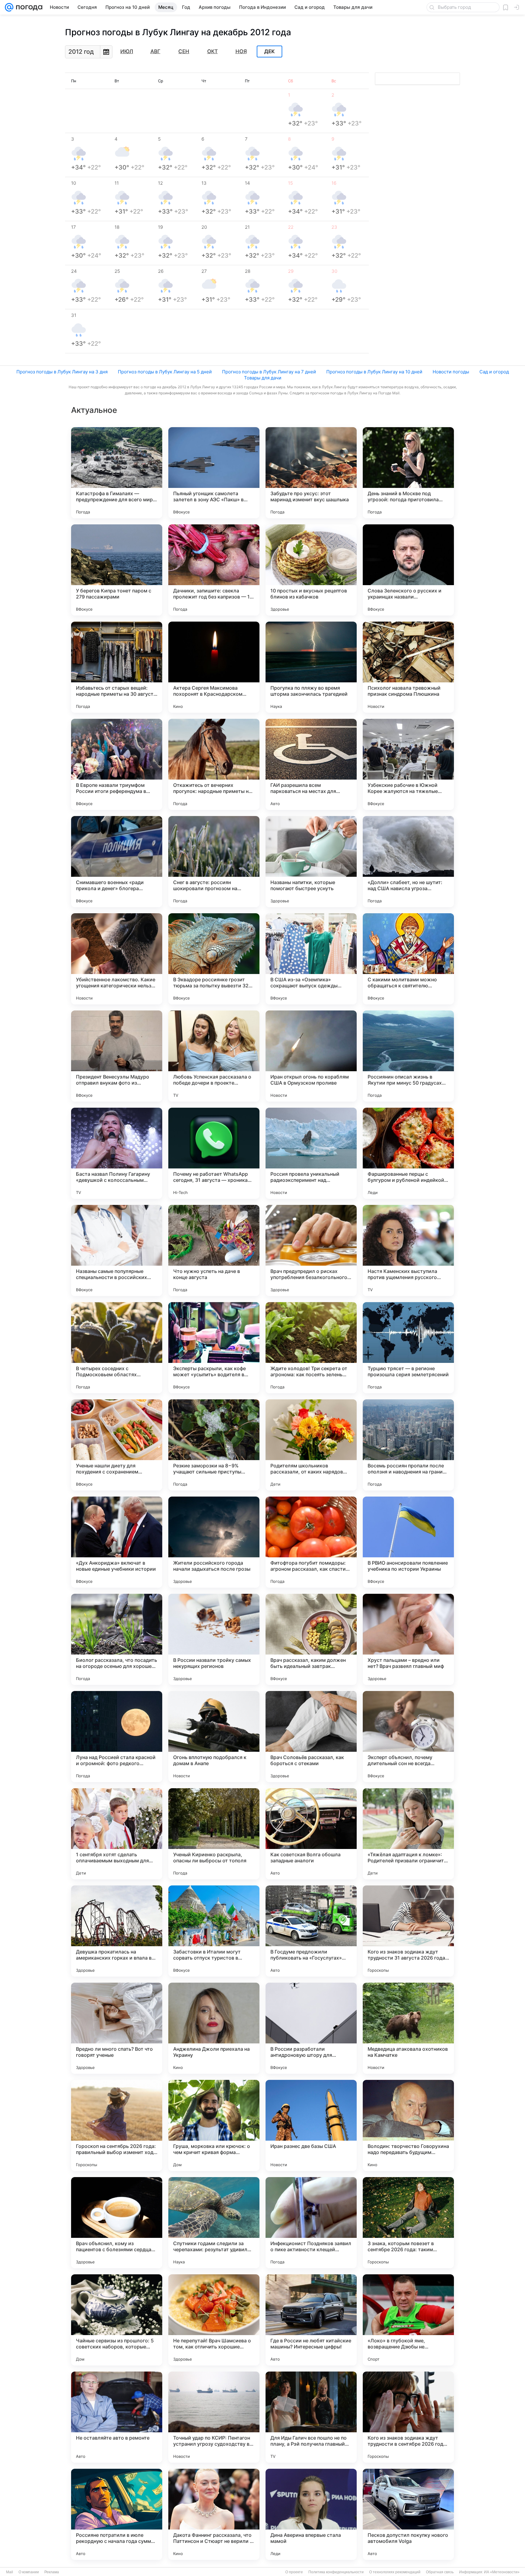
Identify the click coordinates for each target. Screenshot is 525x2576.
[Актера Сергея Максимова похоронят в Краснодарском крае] (214, 667)
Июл (127, 51)
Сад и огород (494, 372)
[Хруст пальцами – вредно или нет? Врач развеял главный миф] (408, 1639)
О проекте (294, 2572)
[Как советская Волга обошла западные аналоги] (311, 1834)
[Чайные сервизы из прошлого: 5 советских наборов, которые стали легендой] (117, 2320)
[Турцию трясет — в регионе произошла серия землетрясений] (408, 1348)
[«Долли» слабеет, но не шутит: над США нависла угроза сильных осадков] (408, 862)
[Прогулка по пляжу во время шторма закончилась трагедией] (311, 667)
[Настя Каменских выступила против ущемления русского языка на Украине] (408, 1250)
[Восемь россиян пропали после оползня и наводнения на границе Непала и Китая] (408, 1445)
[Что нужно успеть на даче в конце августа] (214, 1250)
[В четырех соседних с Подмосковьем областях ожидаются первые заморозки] (117, 1348)
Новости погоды (451, 372)
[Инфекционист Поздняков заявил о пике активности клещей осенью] (311, 2223)
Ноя (241, 51)
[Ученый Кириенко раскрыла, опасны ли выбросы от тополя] (214, 1834)
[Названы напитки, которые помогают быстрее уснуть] (311, 862)
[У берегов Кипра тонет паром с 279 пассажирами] (117, 570)
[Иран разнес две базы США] (311, 2125)
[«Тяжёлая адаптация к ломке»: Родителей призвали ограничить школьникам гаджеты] (408, 1834)
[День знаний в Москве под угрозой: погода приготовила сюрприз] (408, 473)
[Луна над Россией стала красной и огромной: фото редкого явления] (117, 1737)
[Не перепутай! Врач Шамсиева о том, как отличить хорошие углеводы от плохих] (214, 2320)
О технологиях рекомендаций (395, 2572)
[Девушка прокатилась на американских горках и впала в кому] (117, 1931)
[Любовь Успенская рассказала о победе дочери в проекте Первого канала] (214, 1056)
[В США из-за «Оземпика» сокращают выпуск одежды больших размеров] (311, 959)
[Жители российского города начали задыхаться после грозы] (214, 1542)
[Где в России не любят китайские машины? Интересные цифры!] (311, 2320)
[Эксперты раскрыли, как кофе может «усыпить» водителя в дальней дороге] (214, 1348)
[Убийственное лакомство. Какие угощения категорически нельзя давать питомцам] (117, 959)
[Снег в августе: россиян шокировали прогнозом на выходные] (214, 862)
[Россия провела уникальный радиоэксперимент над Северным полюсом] (311, 1153)
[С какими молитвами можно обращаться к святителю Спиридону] (408, 959)
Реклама (52, 2572)
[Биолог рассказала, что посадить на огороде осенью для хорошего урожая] (117, 1639)
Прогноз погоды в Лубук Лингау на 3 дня (62, 372)
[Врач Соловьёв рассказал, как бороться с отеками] (311, 1737)
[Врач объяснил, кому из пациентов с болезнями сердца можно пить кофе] (117, 2223)
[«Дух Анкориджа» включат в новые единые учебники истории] (117, 1542)
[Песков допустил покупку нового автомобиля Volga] (408, 2514)
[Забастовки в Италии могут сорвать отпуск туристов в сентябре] (214, 1931)
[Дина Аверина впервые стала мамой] (311, 2514)
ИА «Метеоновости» (502, 2572)
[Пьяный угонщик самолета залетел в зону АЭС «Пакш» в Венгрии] (214, 473)
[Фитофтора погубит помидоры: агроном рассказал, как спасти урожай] (311, 1542)
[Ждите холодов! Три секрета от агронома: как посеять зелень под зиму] (311, 1348)
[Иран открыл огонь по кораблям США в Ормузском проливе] (311, 1056)
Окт (213, 51)
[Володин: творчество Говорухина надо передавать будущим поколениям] (408, 2125)
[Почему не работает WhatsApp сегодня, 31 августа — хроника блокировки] (214, 1153)
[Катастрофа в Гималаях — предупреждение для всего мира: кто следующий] (117, 473)
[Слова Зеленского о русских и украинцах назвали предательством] (408, 570)
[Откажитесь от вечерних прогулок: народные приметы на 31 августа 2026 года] (214, 764)
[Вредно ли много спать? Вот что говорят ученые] (117, 2028)
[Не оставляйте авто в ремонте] (117, 2417)
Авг (155, 51)
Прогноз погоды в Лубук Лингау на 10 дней (374, 372)
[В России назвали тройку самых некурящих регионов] (214, 1639)
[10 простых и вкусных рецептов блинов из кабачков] (311, 570)
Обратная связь (440, 2572)
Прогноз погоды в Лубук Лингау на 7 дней (269, 372)
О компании (29, 2572)
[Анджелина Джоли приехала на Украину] (214, 2028)
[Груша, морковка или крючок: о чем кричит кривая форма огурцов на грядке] (214, 2125)
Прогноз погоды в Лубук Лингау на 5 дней (165, 372)
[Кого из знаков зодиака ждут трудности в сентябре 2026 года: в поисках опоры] (408, 2417)
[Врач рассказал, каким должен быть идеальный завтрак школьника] (311, 1639)
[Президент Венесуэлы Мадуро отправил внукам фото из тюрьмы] (117, 1056)
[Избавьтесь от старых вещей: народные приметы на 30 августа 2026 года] (117, 667)
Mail (10, 2572)
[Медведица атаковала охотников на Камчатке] (408, 2028)
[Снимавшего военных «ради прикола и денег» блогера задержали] (117, 862)
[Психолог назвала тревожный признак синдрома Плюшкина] (408, 667)
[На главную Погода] (28, 7)
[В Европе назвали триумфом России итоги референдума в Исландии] (117, 764)
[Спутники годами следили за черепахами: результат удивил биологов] (214, 2223)
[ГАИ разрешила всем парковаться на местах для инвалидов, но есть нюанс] (311, 764)
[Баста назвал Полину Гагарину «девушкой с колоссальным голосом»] (117, 1153)
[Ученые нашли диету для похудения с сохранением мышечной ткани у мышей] (117, 1445)
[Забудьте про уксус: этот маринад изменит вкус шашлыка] (311, 473)
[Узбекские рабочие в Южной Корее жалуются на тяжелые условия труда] (408, 764)
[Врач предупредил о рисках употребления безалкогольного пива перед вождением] (311, 1250)
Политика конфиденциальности (336, 2572)
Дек (269, 52)
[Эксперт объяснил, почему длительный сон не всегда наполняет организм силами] (408, 1737)
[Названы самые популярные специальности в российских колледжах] (117, 1250)
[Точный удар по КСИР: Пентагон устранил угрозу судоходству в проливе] (214, 2417)
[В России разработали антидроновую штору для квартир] (311, 2028)
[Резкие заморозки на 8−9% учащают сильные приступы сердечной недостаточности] (214, 1445)
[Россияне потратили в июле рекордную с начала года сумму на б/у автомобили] (117, 2514)
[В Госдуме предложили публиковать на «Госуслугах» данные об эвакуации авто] (311, 1931)
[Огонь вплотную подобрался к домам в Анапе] (214, 1737)
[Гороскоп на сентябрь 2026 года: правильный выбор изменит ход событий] (117, 2125)
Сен (184, 51)
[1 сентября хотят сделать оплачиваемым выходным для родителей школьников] (117, 1834)
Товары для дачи (263, 378)
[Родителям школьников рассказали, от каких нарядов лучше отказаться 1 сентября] (311, 1445)
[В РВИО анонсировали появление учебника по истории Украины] (408, 1542)
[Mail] (9, 7)
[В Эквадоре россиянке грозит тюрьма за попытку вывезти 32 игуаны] (214, 959)
